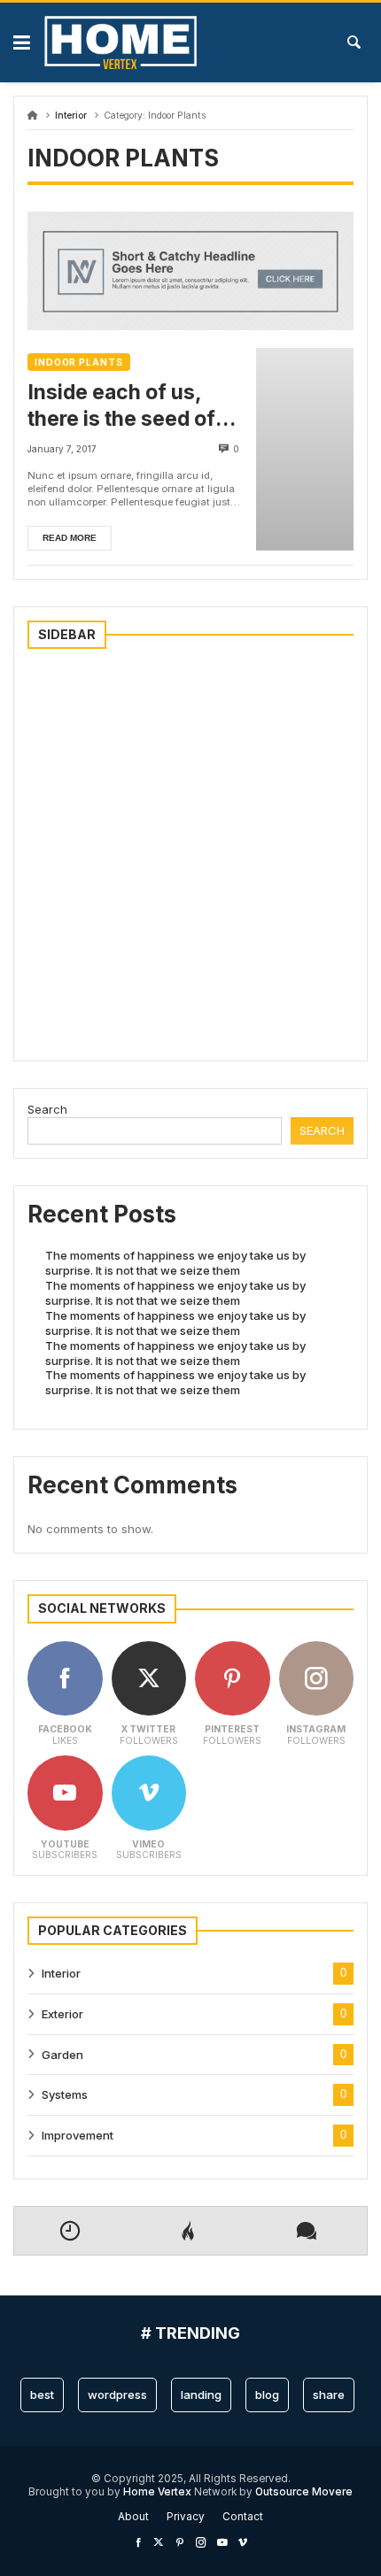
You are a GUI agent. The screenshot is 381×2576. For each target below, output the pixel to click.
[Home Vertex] (121, 42)
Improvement (78, 2135)
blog (267, 2395)
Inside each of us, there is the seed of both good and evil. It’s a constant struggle (136, 406)
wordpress (117, 2395)
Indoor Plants (79, 362)
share (329, 2395)
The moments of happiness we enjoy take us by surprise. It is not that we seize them (175, 1263)
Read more (70, 538)
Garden (62, 2055)
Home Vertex (159, 2492)
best (42, 2395)
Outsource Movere (304, 2492)
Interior (71, 116)
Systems (65, 2094)
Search (47, 1109)
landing (201, 2395)
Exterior (62, 2014)
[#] (138, 2542)
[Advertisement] (190, 857)
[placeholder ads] (190, 326)
